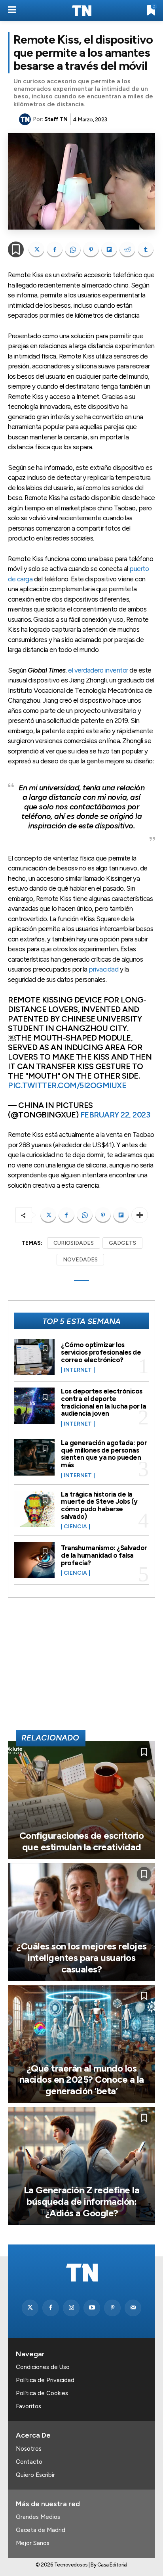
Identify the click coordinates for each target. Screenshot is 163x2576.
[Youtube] (92, 2308)
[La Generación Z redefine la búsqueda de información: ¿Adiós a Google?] (81, 2166)
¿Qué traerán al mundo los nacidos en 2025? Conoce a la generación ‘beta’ (82, 2080)
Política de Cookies (42, 2393)
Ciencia (75, 1527)
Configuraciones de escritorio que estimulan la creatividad (82, 1841)
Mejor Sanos (33, 2543)
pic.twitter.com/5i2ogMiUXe (67, 1085)
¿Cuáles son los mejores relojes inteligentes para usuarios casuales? (81, 1958)
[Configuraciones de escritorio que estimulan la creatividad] (81, 1800)
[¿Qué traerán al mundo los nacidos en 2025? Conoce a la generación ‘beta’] (81, 2044)
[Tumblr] (146, 249)
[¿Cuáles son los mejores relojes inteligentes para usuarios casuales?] (81, 1922)
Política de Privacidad (45, 2380)
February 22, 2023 (115, 1115)
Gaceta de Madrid (41, 2530)
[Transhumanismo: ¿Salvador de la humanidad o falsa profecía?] (34, 1560)
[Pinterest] (91, 249)
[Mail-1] (133, 2308)
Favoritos (28, 2406)
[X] (36, 249)
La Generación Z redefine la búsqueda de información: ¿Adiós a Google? (82, 2201)
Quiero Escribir (35, 2475)
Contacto (29, 2462)
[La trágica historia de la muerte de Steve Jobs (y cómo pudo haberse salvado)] (34, 1509)
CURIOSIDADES (74, 1243)
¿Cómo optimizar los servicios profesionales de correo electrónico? (101, 1352)
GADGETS (122, 1243)
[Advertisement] (81, 1667)
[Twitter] (30, 2308)
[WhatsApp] (73, 249)
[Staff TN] (26, 119)
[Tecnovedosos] (81, 11)
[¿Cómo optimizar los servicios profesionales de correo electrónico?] (34, 1357)
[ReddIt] (127, 249)
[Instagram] (71, 2308)
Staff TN (56, 119)
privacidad (103, 969)
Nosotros (29, 2449)
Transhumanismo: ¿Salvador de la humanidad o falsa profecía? (104, 1555)
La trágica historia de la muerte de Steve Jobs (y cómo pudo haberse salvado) (99, 1505)
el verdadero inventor (98, 670)
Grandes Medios (38, 2517)
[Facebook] (55, 249)
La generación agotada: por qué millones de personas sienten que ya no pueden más (104, 1454)
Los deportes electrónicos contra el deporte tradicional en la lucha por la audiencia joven (103, 1402)
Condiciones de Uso (43, 2367)
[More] (140, 1215)
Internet (78, 1370)
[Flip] (109, 249)
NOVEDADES (80, 1260)
